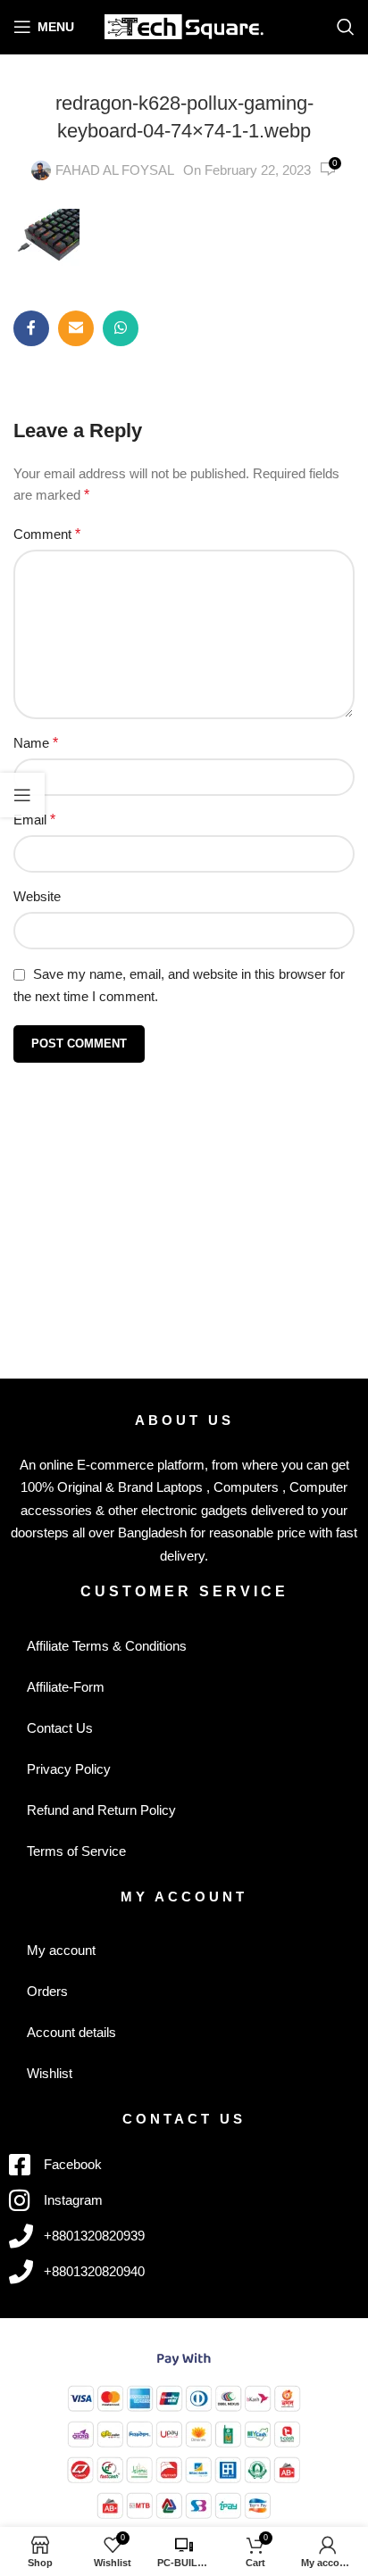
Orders (47, 1991)
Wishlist (50, 2073)
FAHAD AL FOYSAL (115, 170)
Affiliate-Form (66, 1687)
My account (61, 1950)
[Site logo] (184, 25)
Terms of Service (76, 1851)
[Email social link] (76, 328)
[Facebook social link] (31, 328)
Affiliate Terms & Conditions (107, 1646)
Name (36, 743)
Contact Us (60, 1728)
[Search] (346, 27)
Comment (47, 534)
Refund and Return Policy (101, 1810)
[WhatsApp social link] (121, 328)
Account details (71, 2032)
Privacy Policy (69, 1769)
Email (34, 820)
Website (37, 896)
